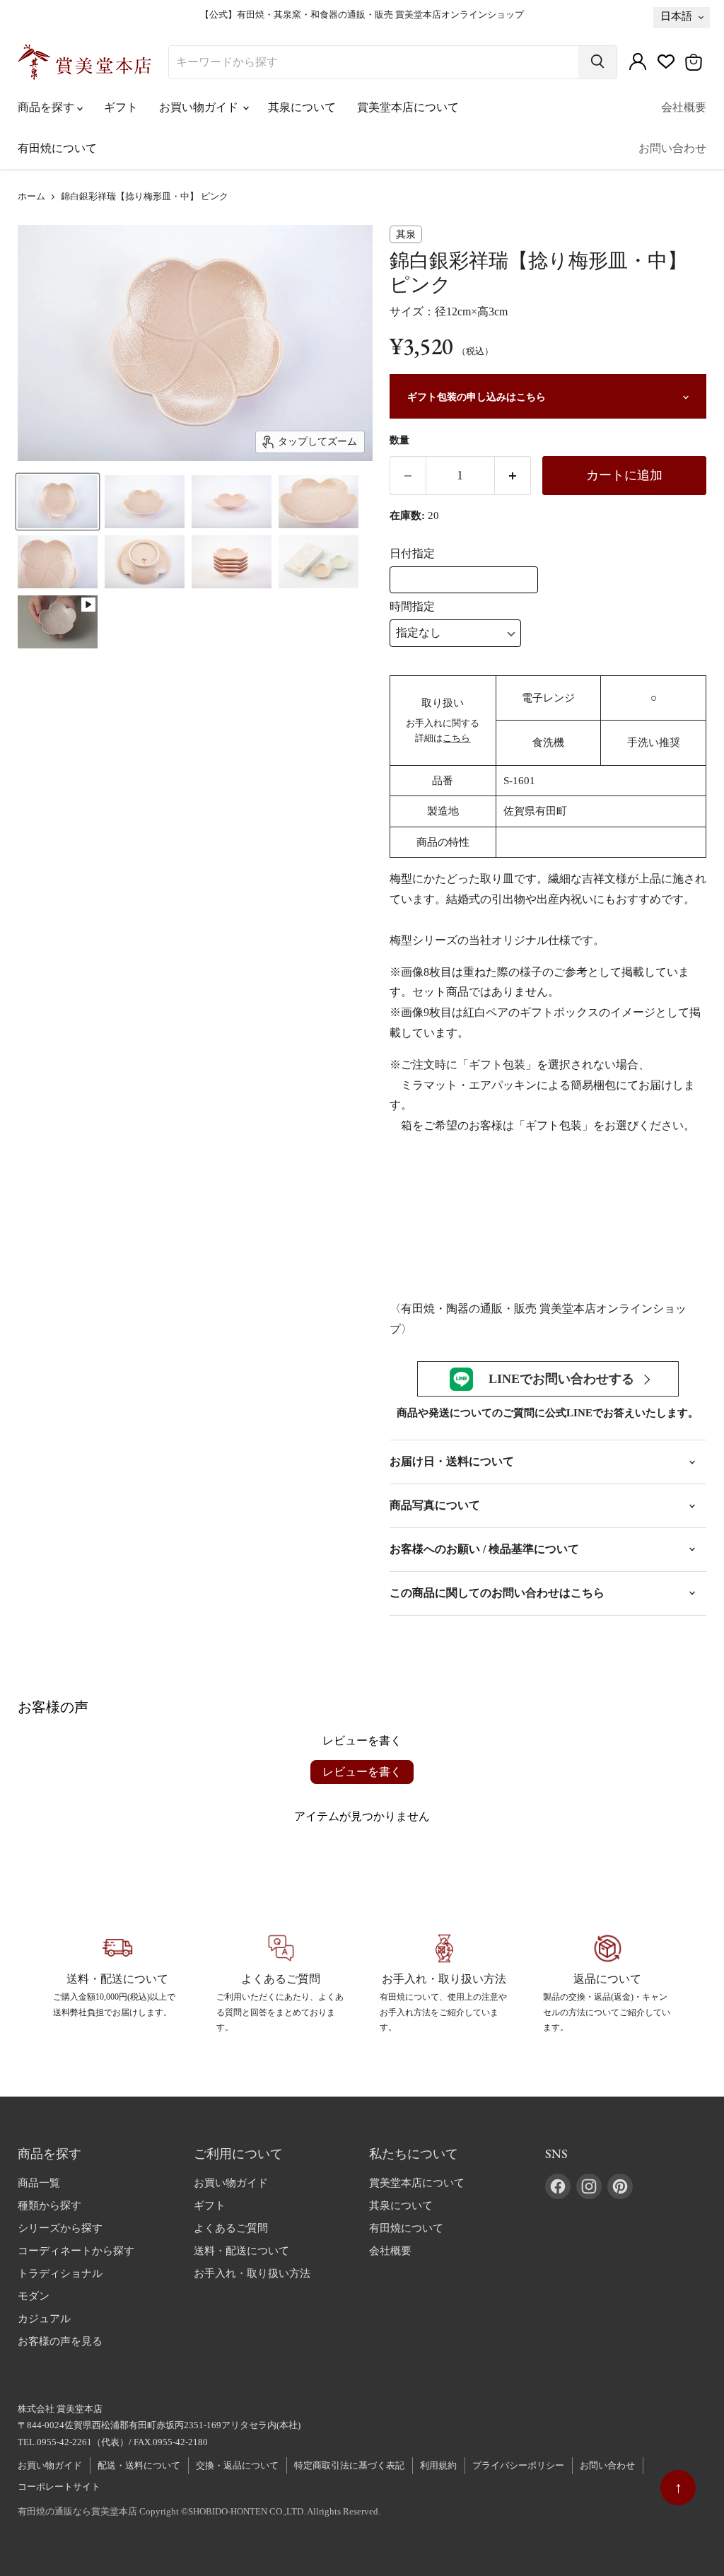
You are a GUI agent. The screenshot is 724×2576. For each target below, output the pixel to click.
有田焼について (57, 148)
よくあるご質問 (231, 2228)
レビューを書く (362, 1772)
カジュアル (44, 2319)
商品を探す (47, 107)
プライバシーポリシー (518, 2465)
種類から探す (49, 2205)
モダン (34, 2296)
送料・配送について (241, 2251)
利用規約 (438, 2465)
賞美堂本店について (408, 107)
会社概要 (684, 107)
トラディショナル (60, 2273)
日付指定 (412, 553)
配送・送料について (139, 2465)
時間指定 (412, 606)
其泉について (302, 107)
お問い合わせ (672, 148)
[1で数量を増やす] (513, 475)
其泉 (406, 234)
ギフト (121, 107)
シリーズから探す (60, 2228)
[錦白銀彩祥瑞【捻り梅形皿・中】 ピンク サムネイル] (58, 502)
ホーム (31, 197)
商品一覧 (39, 2183)
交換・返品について (237, 2465)
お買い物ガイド (200, 107)
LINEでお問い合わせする (561, 1379)
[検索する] (597, 62)
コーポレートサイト (59, 2487)
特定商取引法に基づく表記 (349, 2465)
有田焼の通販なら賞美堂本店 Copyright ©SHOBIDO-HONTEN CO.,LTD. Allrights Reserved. (199, 2511)
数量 (399, 440)
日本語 (676, 16)
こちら (456, 738)
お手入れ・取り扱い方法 (252, 2273)
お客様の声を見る (60, 2341)
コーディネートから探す (76, 2251)
